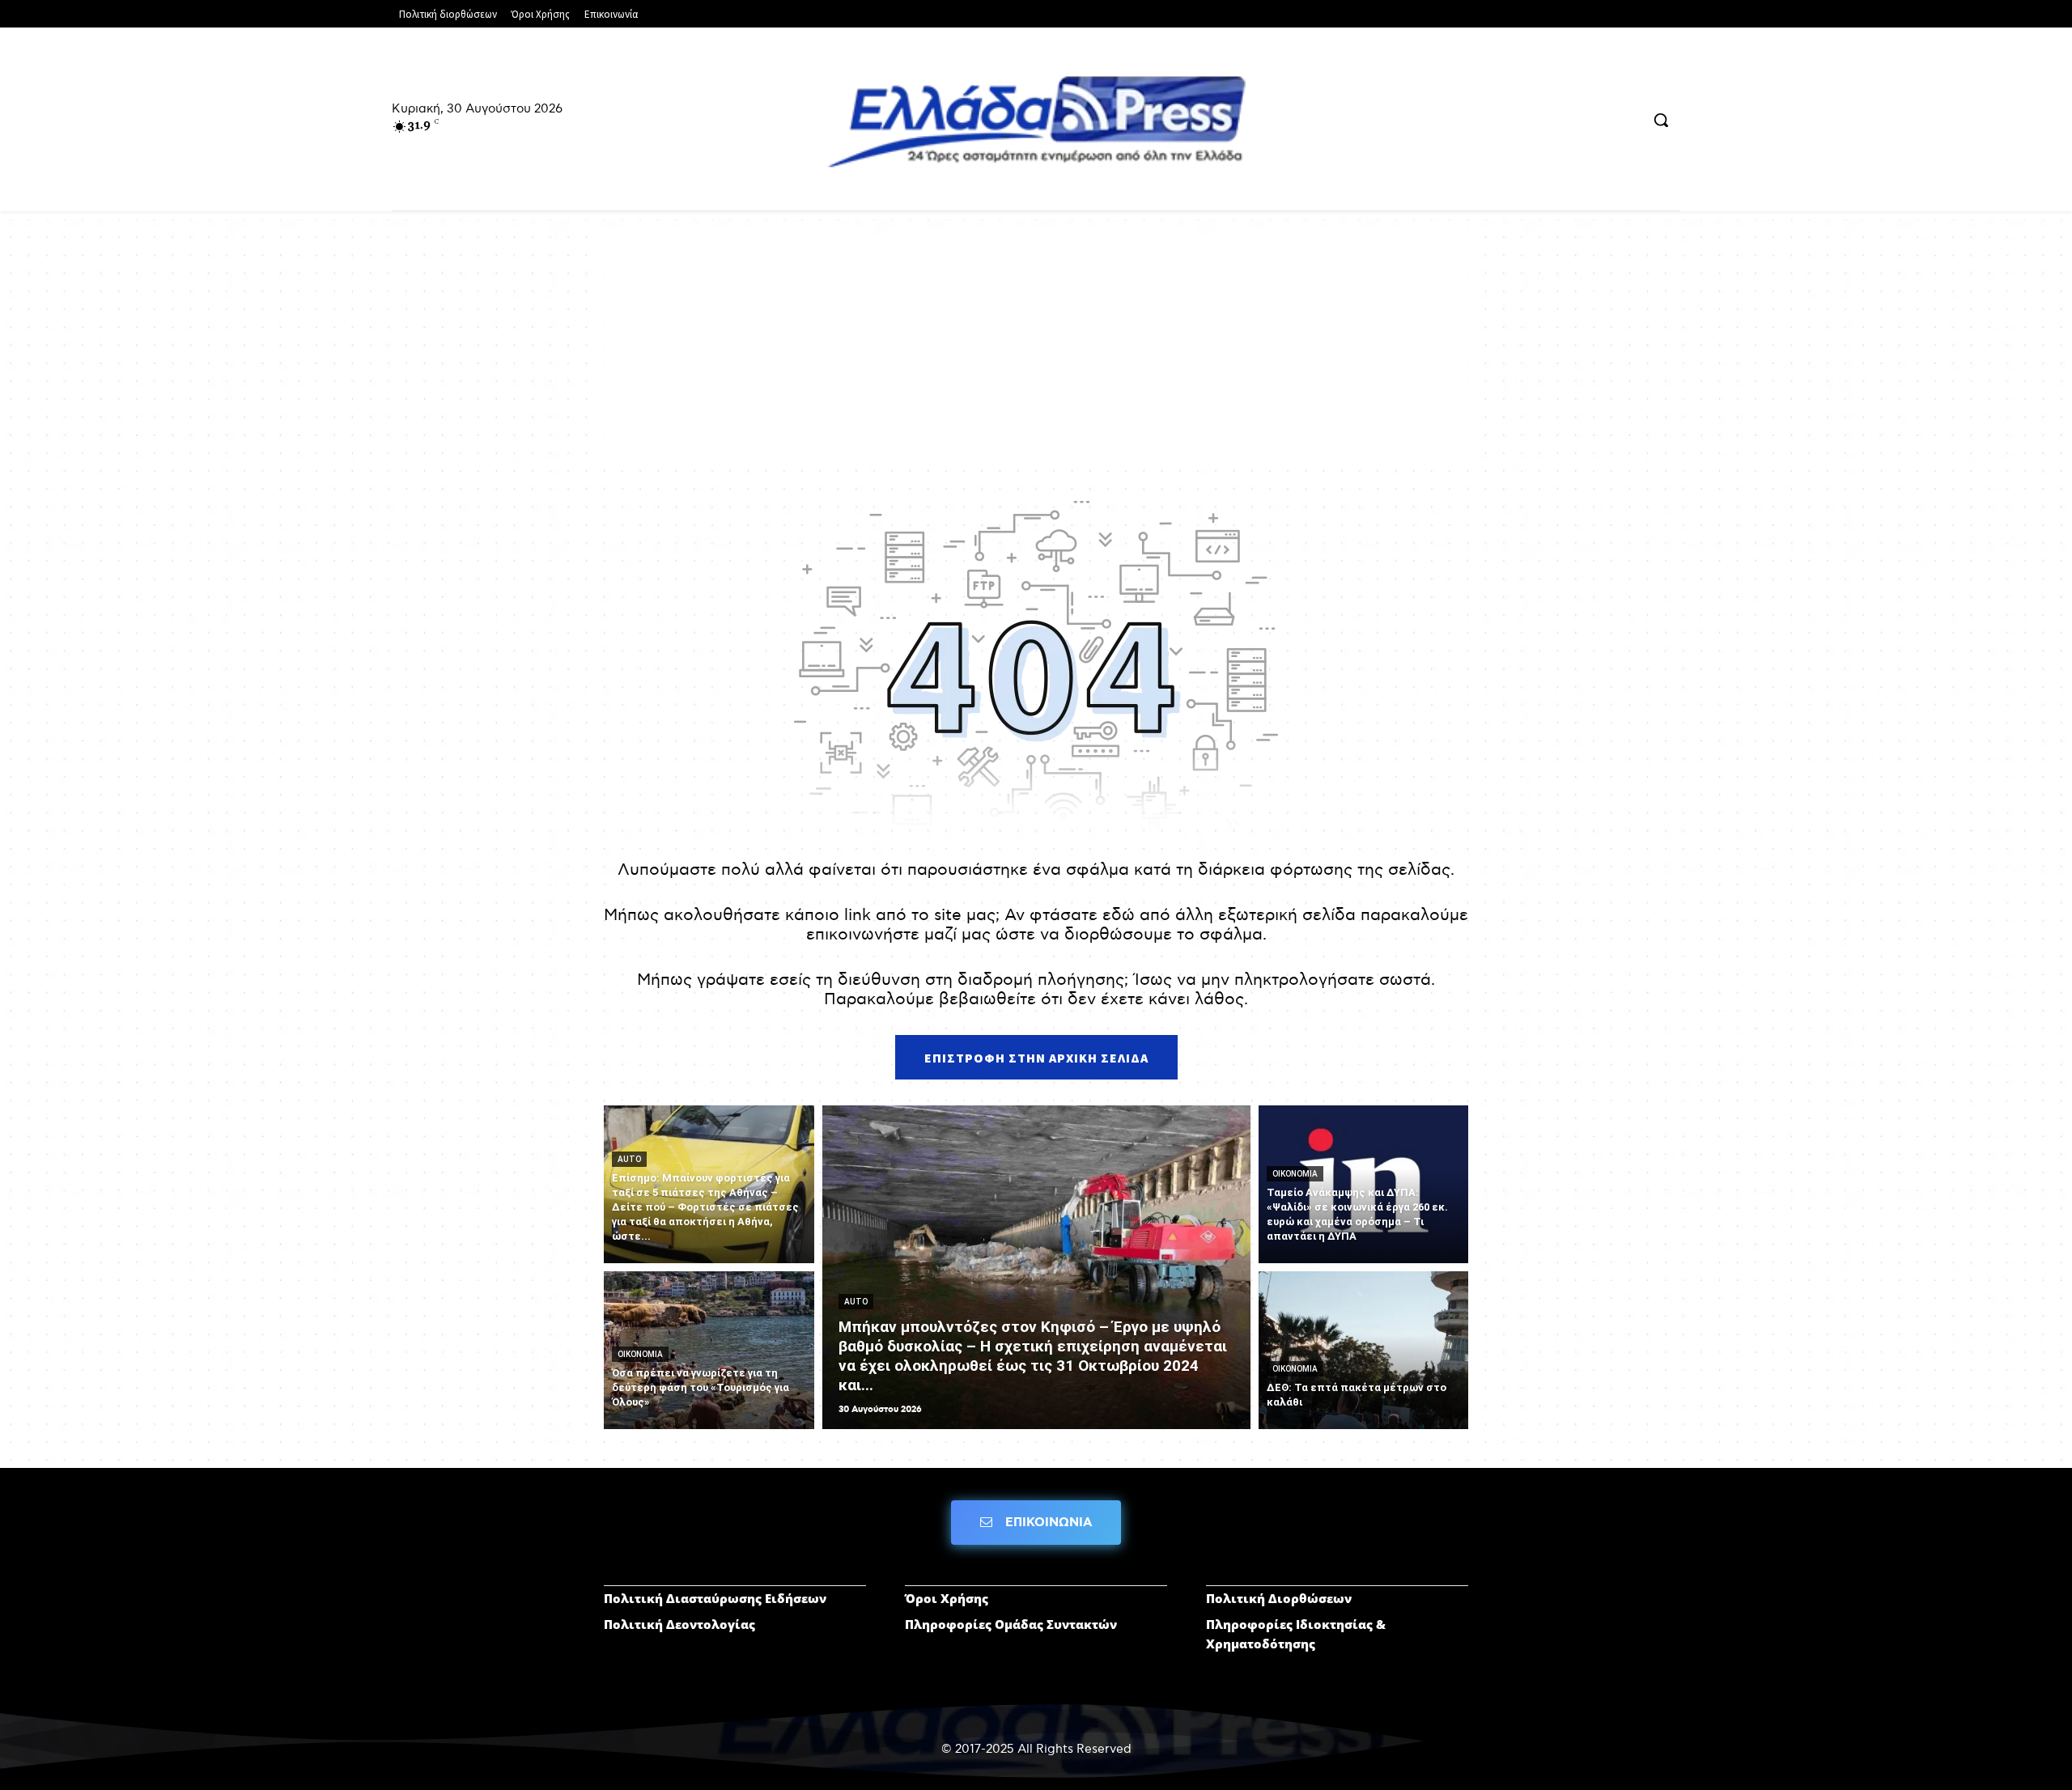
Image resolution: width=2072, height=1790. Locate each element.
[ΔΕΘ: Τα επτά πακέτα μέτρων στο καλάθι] (1364, 1350)
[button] (1661, 120)
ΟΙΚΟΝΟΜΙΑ (640, 1354)
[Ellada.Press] (1036, 121)
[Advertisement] (1036, 349)
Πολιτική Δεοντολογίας (679, 1624)
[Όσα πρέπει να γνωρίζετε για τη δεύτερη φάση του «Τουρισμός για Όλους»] (709, 1350)
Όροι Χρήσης (947, 1598)
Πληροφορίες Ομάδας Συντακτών (1011, 1624)
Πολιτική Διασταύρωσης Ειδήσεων (715, 1598)
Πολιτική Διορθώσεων (1279, 1598)
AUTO (629, 1159)
